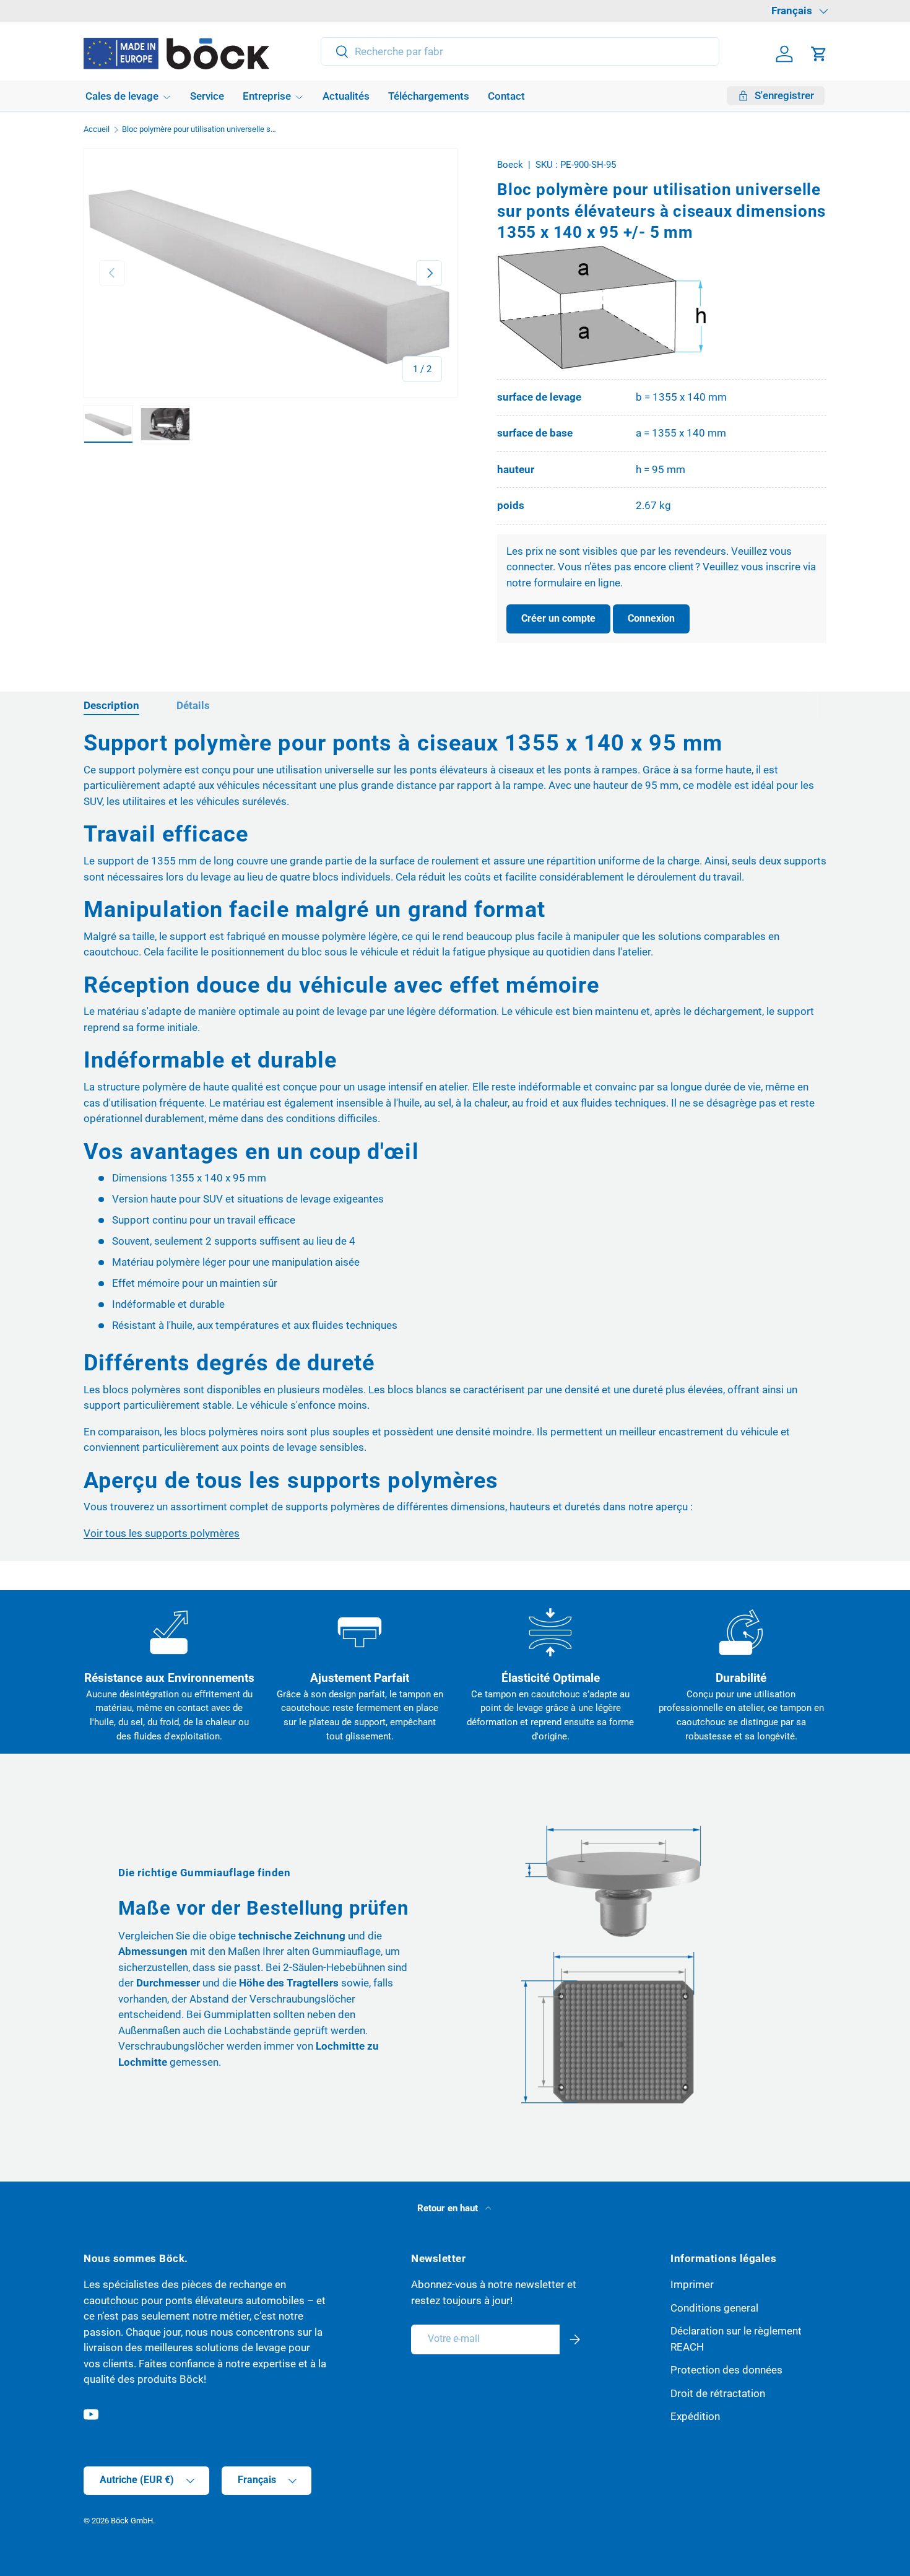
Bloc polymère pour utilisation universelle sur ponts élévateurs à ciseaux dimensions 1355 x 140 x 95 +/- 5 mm (201, 130)
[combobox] (520, 51)
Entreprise (267, 96)
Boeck (510, 165)
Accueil (97, 130)
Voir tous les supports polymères (162, 1533)
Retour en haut (449, 2208)
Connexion (651, 618)
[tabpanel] (455, 1135)
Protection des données (726, 2370)
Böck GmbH (132, 2521)
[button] (819, 54)
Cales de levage (122, 96)
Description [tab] (111, 705)
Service (207, 96)
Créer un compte (558, 618)
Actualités (346, 96)
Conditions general (714, 2308)
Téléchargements (429, 96)
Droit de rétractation (718, 2393)
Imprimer (692, 2284)
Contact (506, 96)
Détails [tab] (193, 705)
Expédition (695, 2416)
